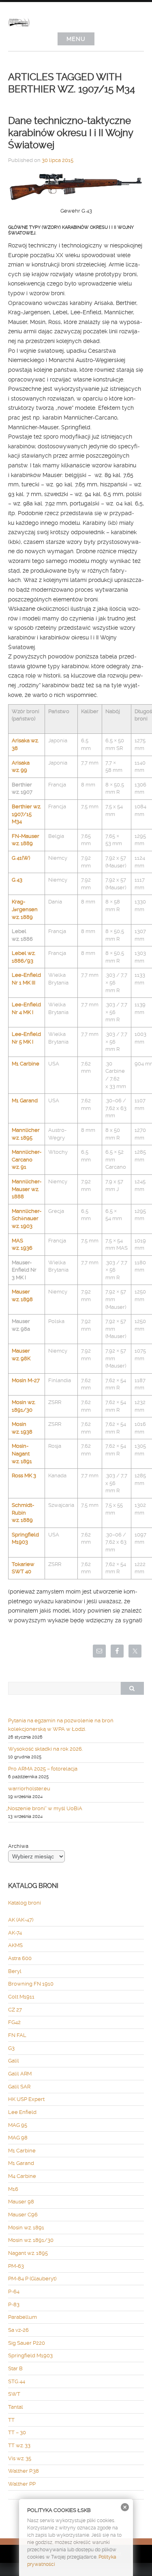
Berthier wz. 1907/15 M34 (26, 814)
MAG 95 (18, 2125)
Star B (15, 2368)
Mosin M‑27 (26, 1380)
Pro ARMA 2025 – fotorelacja (43, 1769)
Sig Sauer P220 (27, 2343)
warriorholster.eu (29, 1789)
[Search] (132, 1688)
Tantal (16, 2407)
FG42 (14, 2022)
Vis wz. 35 (20, 2458)
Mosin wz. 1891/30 (31, 2240)
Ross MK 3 (24, 1476)
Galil (14, 2061)
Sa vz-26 (18, 2330)
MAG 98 (18, 2138)
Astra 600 (20, 1958)
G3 (11, 2048)
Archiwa (18, 1846)
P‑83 (14, 2304)
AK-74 (15, 1933)
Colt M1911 (21, 1997)
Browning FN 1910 (31, 1984)
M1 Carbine (26, 1064)
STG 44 (17, 2381)
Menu (76, 39)
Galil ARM (20, 2074)
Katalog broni (25, 1903)
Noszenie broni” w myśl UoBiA (45, 1808)
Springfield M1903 (30, 2355)
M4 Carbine (22, 2176)
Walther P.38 (24, 2471)
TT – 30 (17, 2432)
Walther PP (22, 2484)
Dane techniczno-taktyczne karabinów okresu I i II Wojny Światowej (71, 133)
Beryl (15, 1971)
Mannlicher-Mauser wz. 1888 (27, 1189)
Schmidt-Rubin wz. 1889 (23, 1513)
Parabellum (22, 2317)
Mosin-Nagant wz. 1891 (22, 1453)
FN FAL (17, 2035)
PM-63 (16, 2266)
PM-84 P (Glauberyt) (32, 2279)
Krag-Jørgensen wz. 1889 (25, 909)
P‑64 (14, 2292)
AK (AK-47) (21, 1920)
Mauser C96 (23, 2215)
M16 (13, 2189)
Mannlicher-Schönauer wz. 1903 (27, 1219)
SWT (14, 2394)
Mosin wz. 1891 (26, 2228)
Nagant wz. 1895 (28, 2253)
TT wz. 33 (19, 2445)
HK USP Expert (26, 2099)
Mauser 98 (21, 2202)
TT (11, 2420)
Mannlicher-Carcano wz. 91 (27, 1159)
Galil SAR (19, 2087)
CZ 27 (15, 2010)
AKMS (15, 1945)
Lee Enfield (22, 2112)
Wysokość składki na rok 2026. (45, 1749)
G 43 (17, 880)
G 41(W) (21, 858)
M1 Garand (25, 1100)
